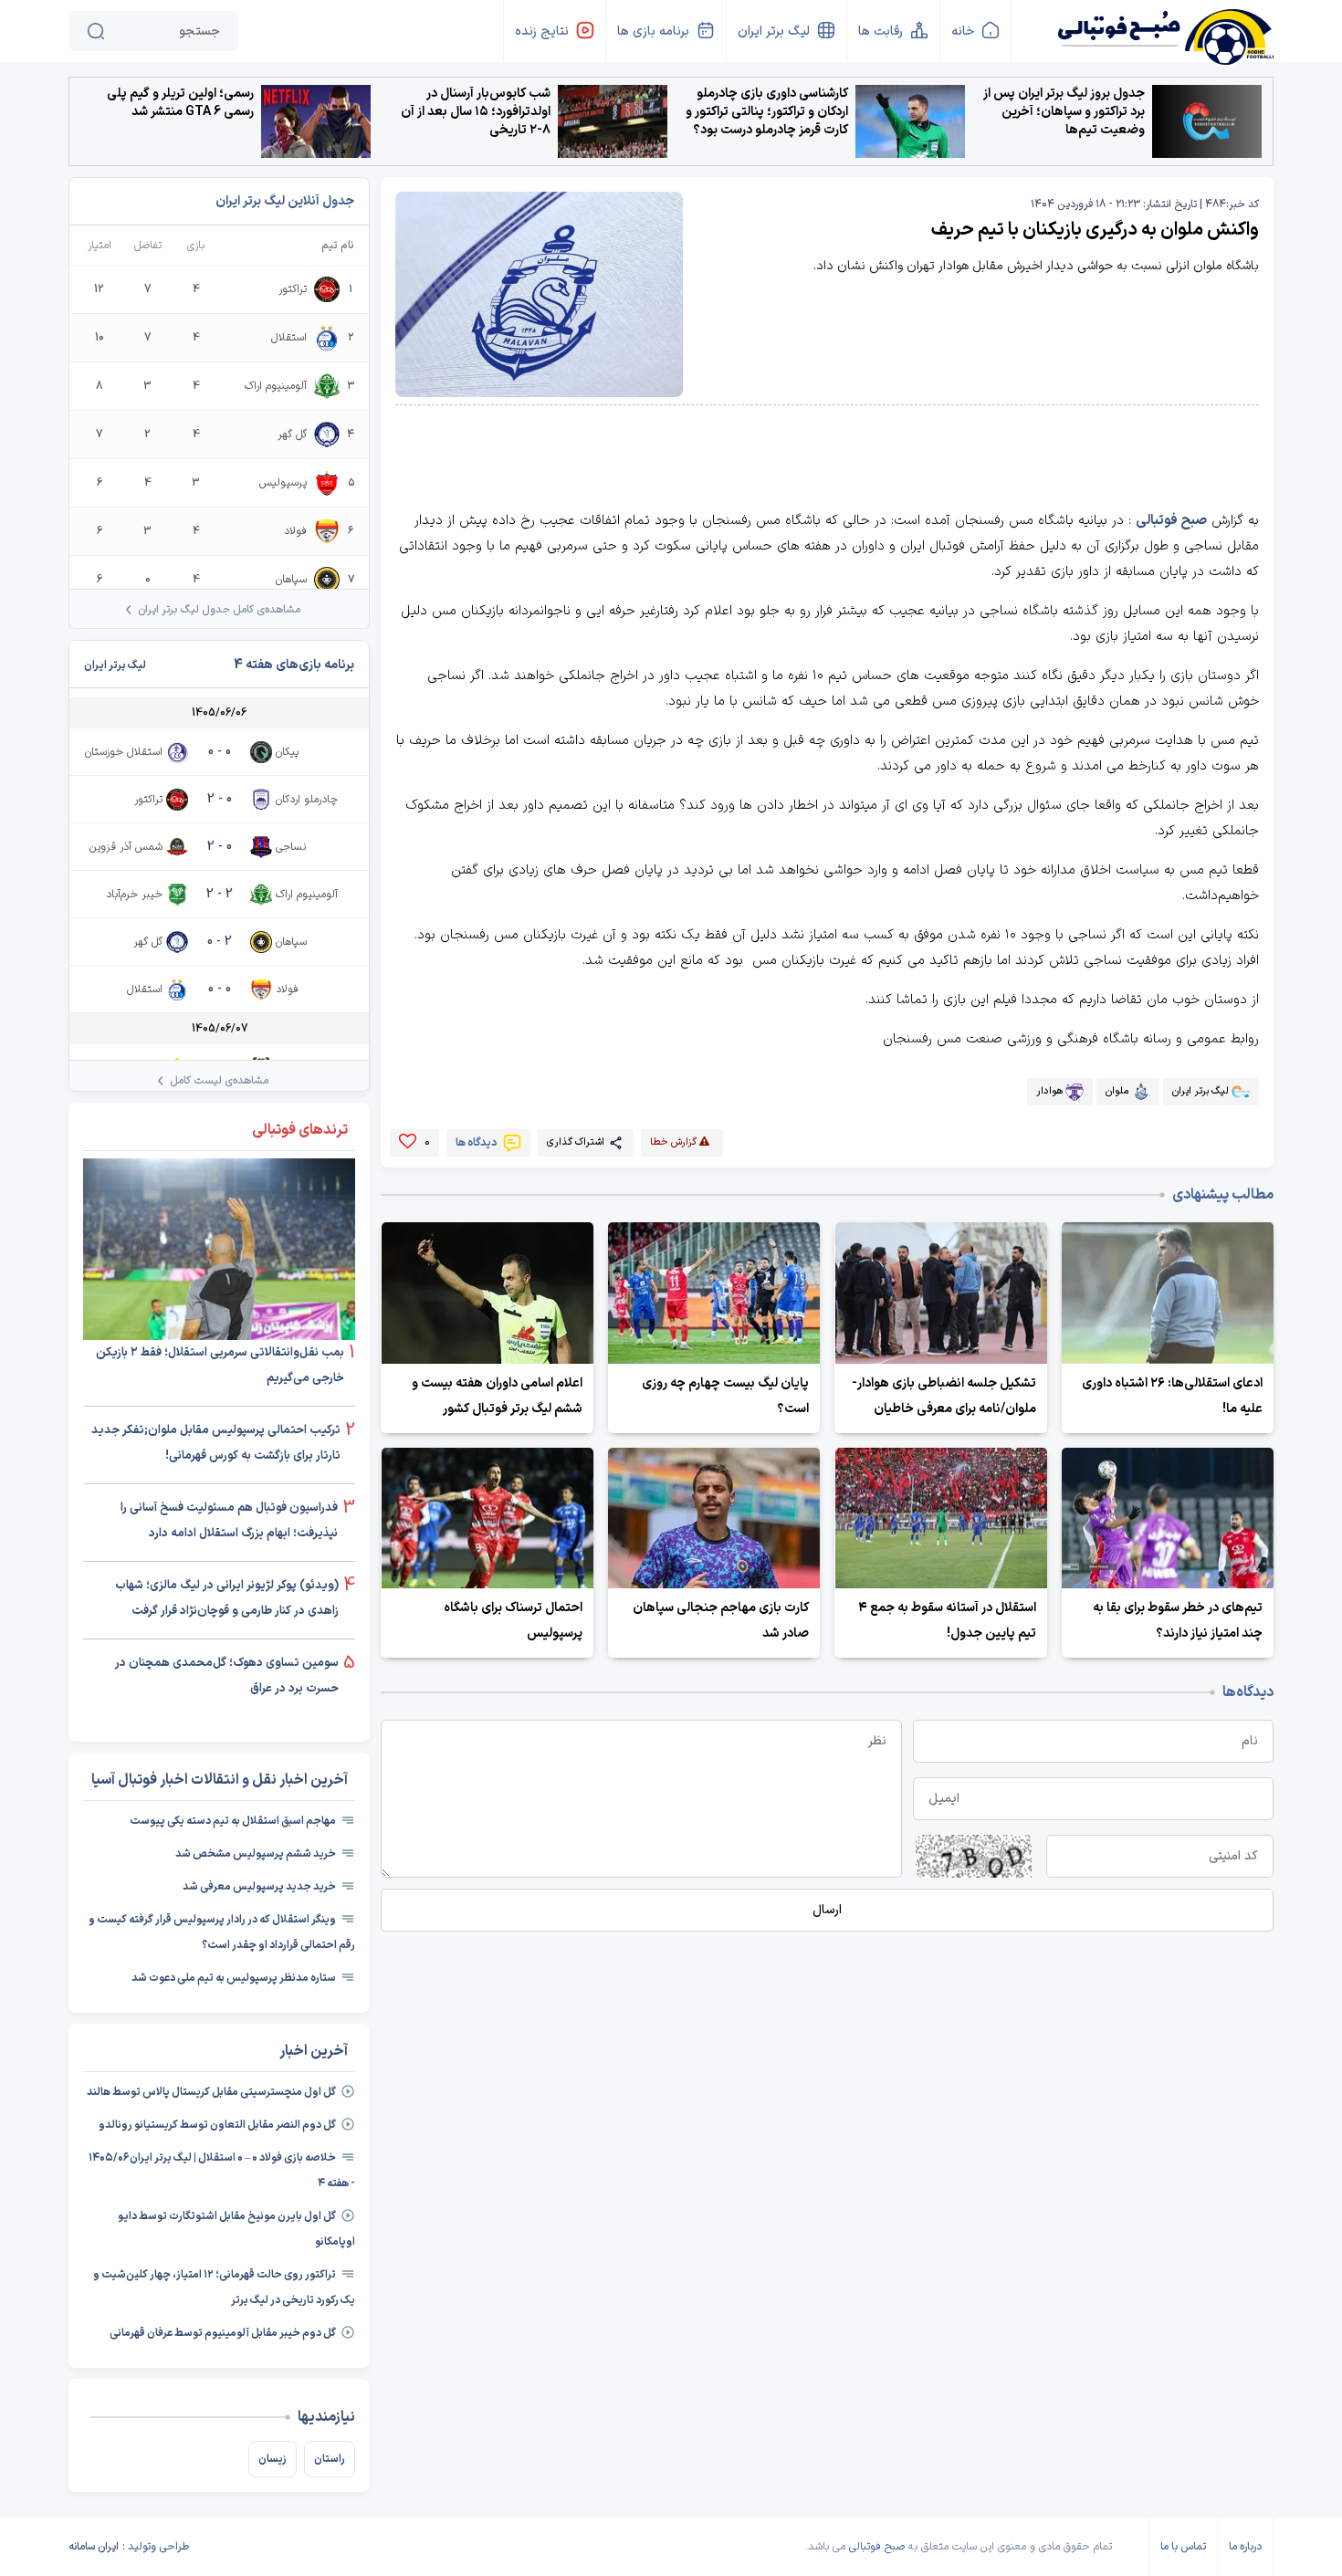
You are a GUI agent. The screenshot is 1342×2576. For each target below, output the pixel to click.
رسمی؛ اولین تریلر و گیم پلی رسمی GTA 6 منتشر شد (180, 103)
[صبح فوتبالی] (1164, 30)
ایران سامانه (94, 2547)
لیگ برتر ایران (774, 31)
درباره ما (1245, 2547)
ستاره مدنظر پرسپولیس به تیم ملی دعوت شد (234, 1978)
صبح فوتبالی (1171, 521)
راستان (330, 2459)
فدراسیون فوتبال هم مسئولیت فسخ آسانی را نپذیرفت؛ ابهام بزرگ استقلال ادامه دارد (229, 1521)
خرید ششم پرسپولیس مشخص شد (256, 1854)
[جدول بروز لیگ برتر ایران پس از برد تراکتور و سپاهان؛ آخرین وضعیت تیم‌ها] (1207, 121)
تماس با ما (1183, 2547)
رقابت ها (881, 31)
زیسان (273, 2459)
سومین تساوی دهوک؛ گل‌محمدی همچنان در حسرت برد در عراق (227, 1676)
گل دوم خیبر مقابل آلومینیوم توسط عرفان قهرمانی (223, 2333)
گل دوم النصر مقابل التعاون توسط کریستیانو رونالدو (217, 2125)
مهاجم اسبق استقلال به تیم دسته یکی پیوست (233, 1821)
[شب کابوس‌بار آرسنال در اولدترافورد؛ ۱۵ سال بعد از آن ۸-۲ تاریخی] (613, 121)
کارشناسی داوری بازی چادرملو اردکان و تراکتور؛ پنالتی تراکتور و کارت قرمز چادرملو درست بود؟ (767, 112)
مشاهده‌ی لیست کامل (219, 1081)
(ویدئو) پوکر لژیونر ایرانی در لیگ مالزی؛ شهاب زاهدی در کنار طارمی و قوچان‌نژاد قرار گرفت (227, 1598)
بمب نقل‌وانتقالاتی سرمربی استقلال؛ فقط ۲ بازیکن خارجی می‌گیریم (220, 1366)
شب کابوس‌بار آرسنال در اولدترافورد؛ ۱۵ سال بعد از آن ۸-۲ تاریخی (476, 112)
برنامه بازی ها (653, 31)
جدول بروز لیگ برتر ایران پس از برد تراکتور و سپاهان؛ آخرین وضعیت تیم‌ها (1064, 112)
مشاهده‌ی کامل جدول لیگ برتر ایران (219, 610)
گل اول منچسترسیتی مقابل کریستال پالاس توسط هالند (211, 2092)
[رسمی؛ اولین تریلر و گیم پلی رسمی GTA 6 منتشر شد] (316, 121)
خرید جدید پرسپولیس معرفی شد (259, 1887)
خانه (963, 31)
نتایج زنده (542, 31)
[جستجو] (96, 31)
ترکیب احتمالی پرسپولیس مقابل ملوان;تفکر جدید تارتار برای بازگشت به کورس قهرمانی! (216, 1443)
